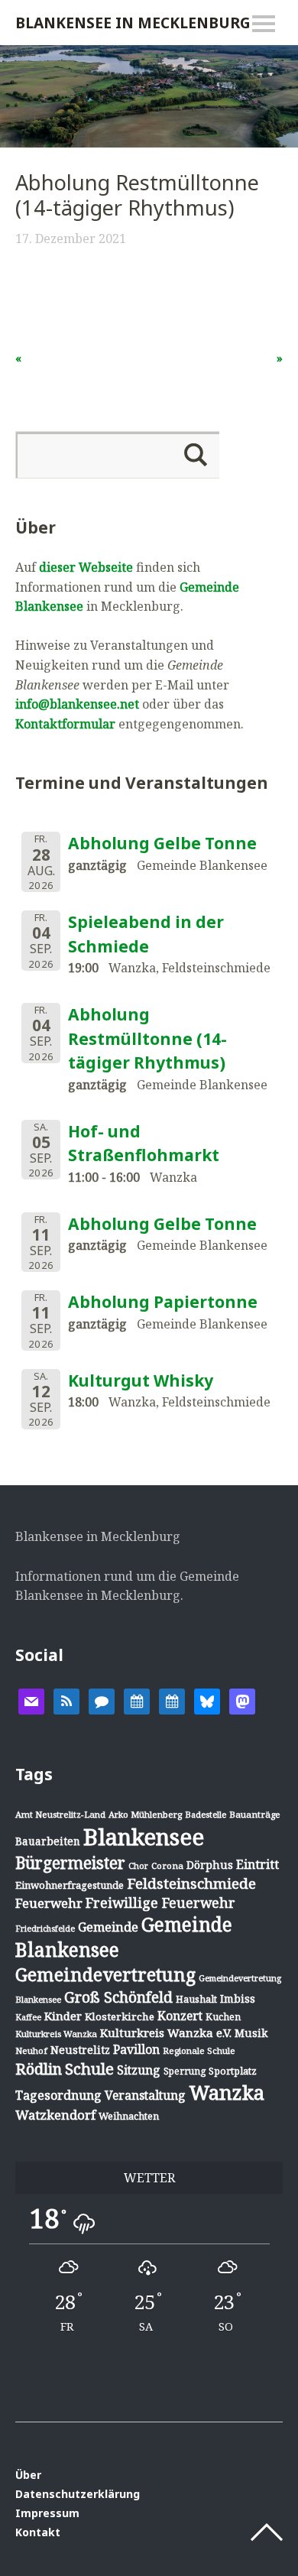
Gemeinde (108, 1927)
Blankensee (144, 1837)
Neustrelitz (80, 2050)
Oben (267, 2532)
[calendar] (137, 1700)
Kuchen (223, 2017)
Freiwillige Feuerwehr (160, 1903)
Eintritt (258, 1864)
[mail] (31, 1700)
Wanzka (227, 2093)
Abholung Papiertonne (163, 1302)
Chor (138, 1865)
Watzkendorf (55, 2115)
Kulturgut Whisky (141, 1380)
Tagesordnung (58, 2095)
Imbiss (238, 1999)
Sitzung (139, 2070)
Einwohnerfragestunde (70, 1885)
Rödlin (39, 2069)
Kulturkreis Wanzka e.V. (166, 2033)
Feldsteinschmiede (191, 1883)
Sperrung (185, 2071)
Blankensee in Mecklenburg (133, 23)
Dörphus (210, 1865)
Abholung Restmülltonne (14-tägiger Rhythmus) (147, 1038)
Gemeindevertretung (105, 1974)
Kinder (63, 2016)
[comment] (102, 1700)
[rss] (66, 1700)
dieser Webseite (86, 567)
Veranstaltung (145, 2095)
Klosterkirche (120, 2016)
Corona (167, 1865)
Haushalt (196, 1999)
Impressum (47, 2513)
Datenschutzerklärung (78, 2494)
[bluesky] (207, 1700)
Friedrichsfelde (45, 1929)
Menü (264, 24)
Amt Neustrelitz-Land (60, 1814)
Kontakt (38, 2532)
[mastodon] (242, 1700)
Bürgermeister (70, 1863)
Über (28, 2475)
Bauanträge (255, 1814)
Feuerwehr (49, 1903)
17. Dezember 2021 (71, 238)
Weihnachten (129, 2116)
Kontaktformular (65, 724)
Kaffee (28, 2017)
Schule (89, 2068)
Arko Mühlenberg (145, 1814)
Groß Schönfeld (118, 1997)
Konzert (180, 2016)
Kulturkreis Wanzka (56, 2034)
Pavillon (136, 2049)
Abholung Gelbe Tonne (162, 843)
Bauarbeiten (48, 1841)
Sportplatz (233, 2071)
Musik (251, 2033)
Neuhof (31, 2050)
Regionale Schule (199, 2050)
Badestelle (206, 1814)
